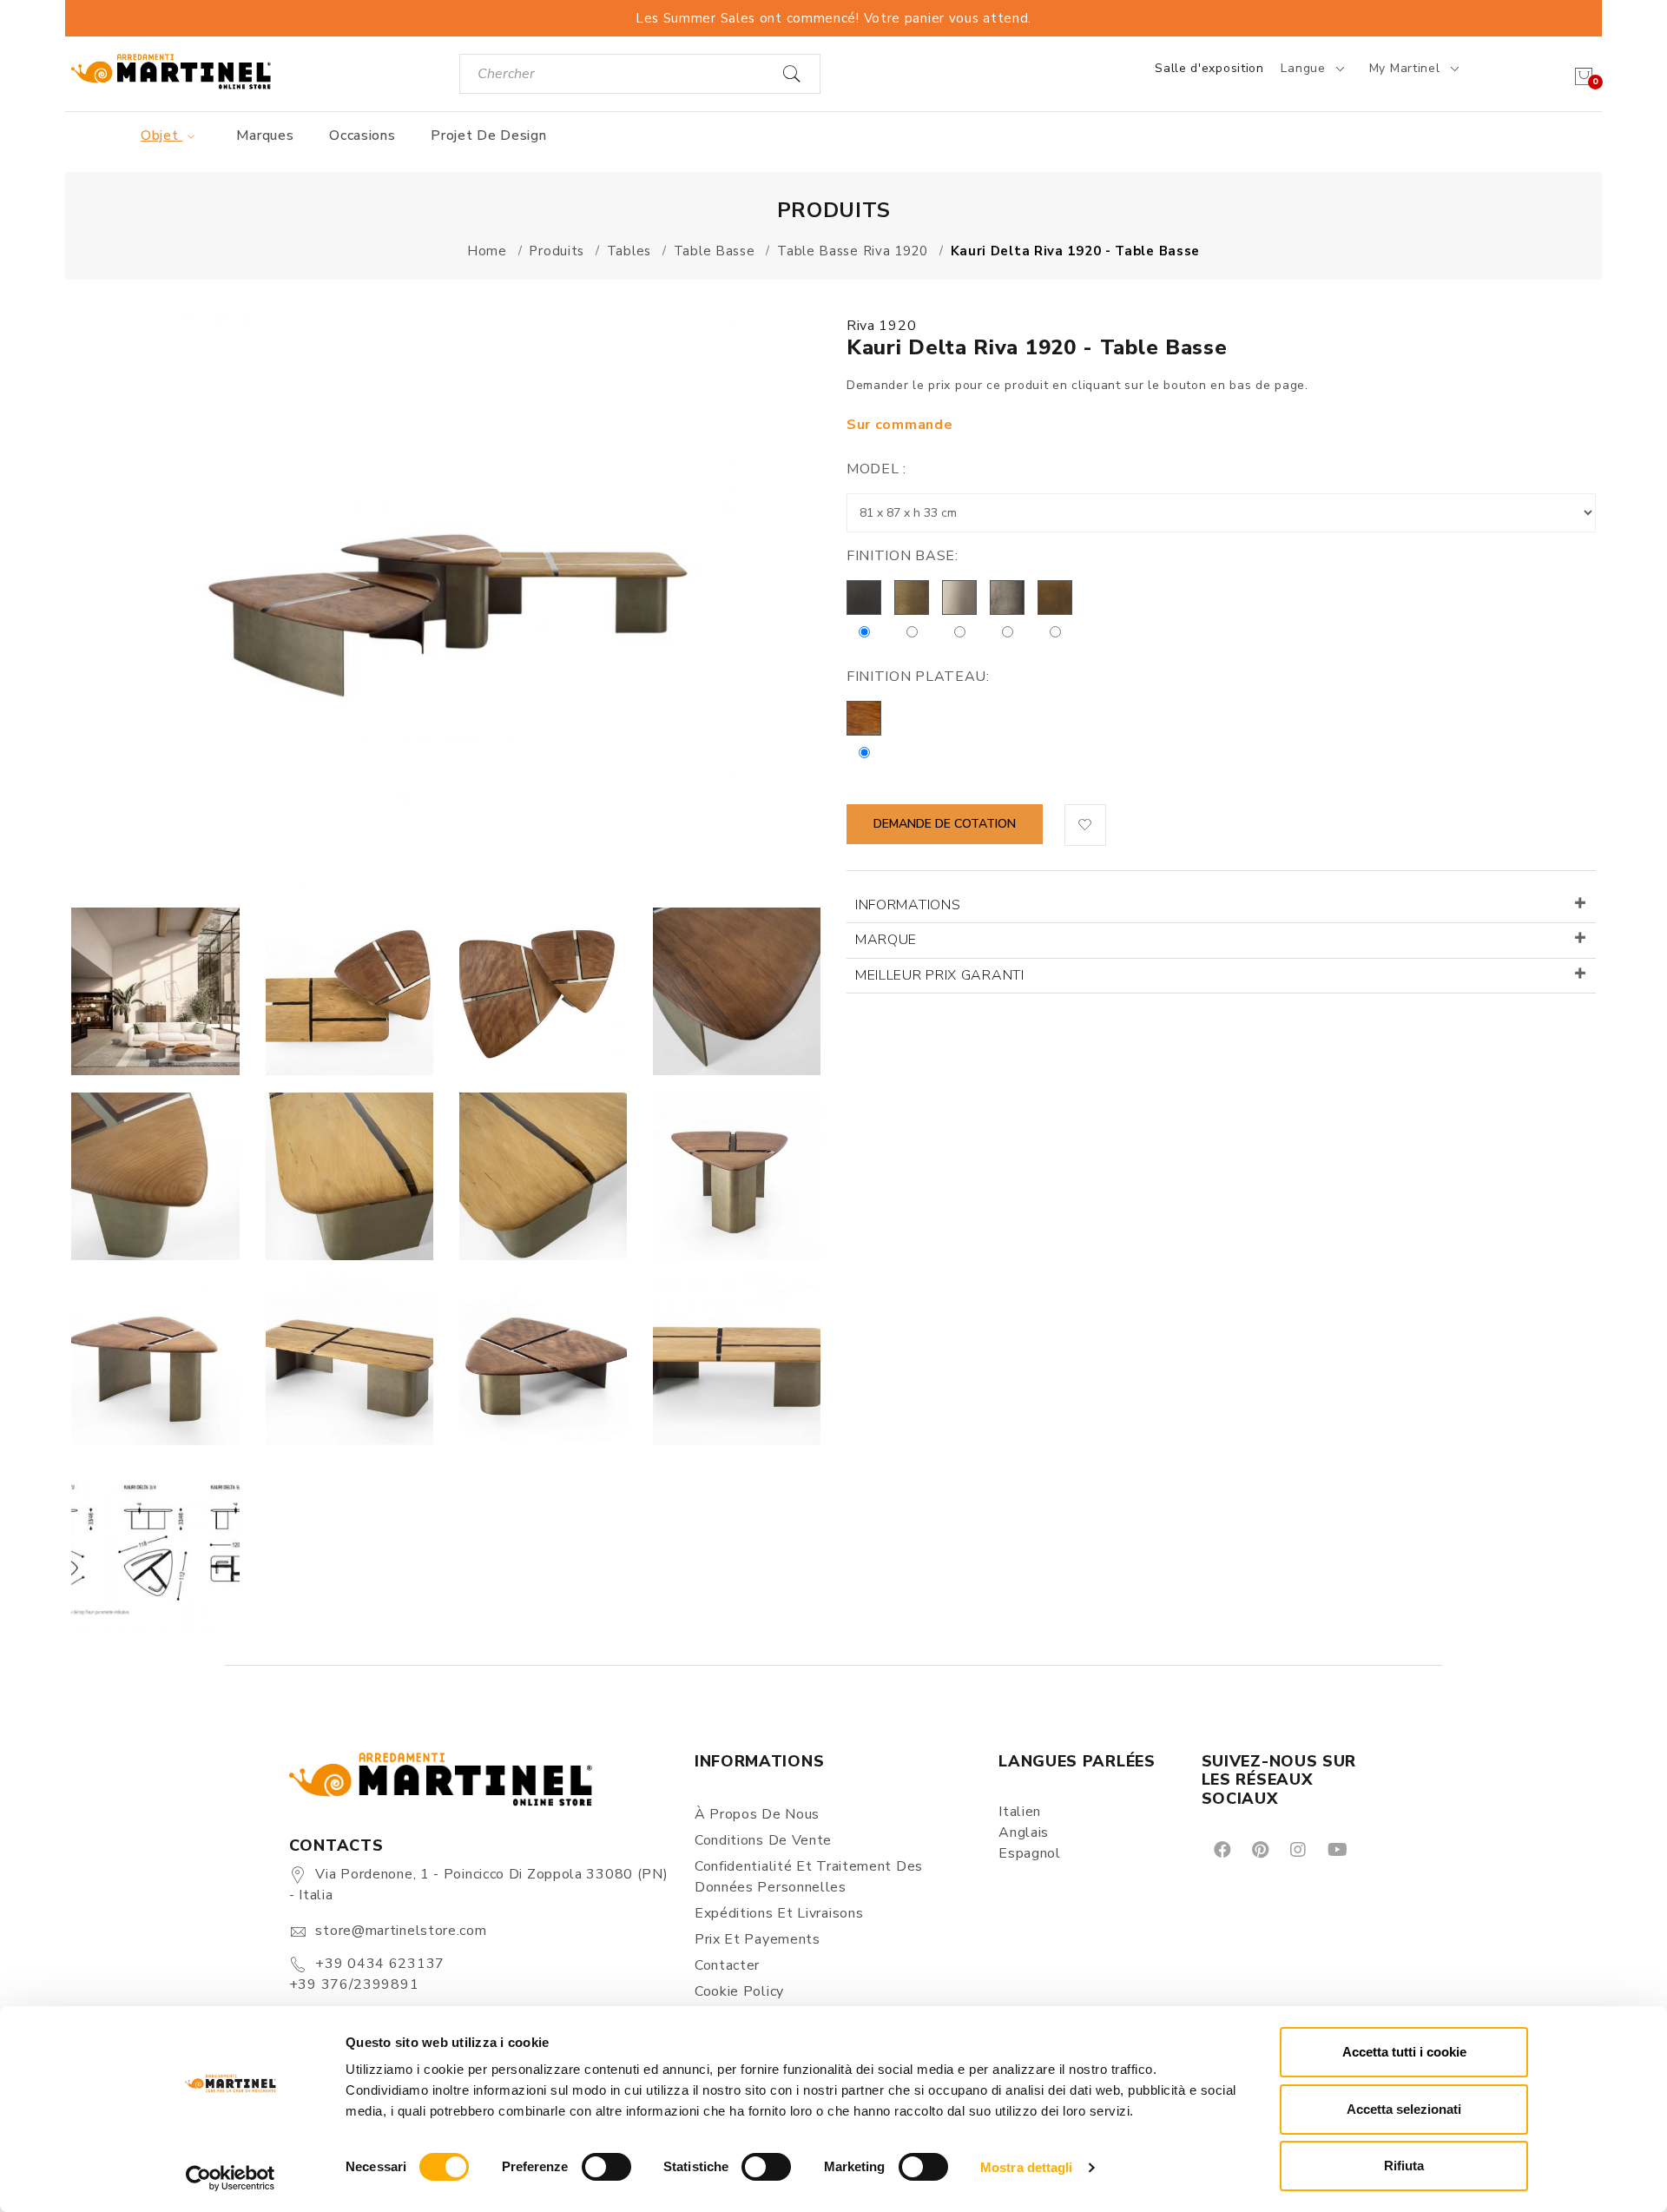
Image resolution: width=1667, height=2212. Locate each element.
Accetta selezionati (1404, 2109)
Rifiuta (1404, 2166)
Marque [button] (886, 940)
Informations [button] (908, 905)
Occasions (362, 135)
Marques (265, 135)
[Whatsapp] (1376, 1849)
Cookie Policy (739, 1991)
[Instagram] (1297, 1849)
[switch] (606, 2167)
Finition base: (903, 556)
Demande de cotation (945, 824)
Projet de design (488, 135)
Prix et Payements (758, 1939)
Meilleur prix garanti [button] (940, 975)
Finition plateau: (918, 677)
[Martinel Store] (171, 71)
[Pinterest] (1259, 1849)
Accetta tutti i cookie (1404, 2052)
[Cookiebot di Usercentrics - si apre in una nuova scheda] (231, 2178)
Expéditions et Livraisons (779, 1913)
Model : (876, 469)
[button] (1085, 825)
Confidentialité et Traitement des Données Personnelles (809, 1877)
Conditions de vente (763, 1840)
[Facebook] (1221, 1849)
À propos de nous (757, 1814)
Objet (161, 135)
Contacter (727, 1965)
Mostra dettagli (1027, 2167)
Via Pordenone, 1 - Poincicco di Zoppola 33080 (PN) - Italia (479, 1885)
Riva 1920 (881, 326)
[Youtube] (1336, 1849)
